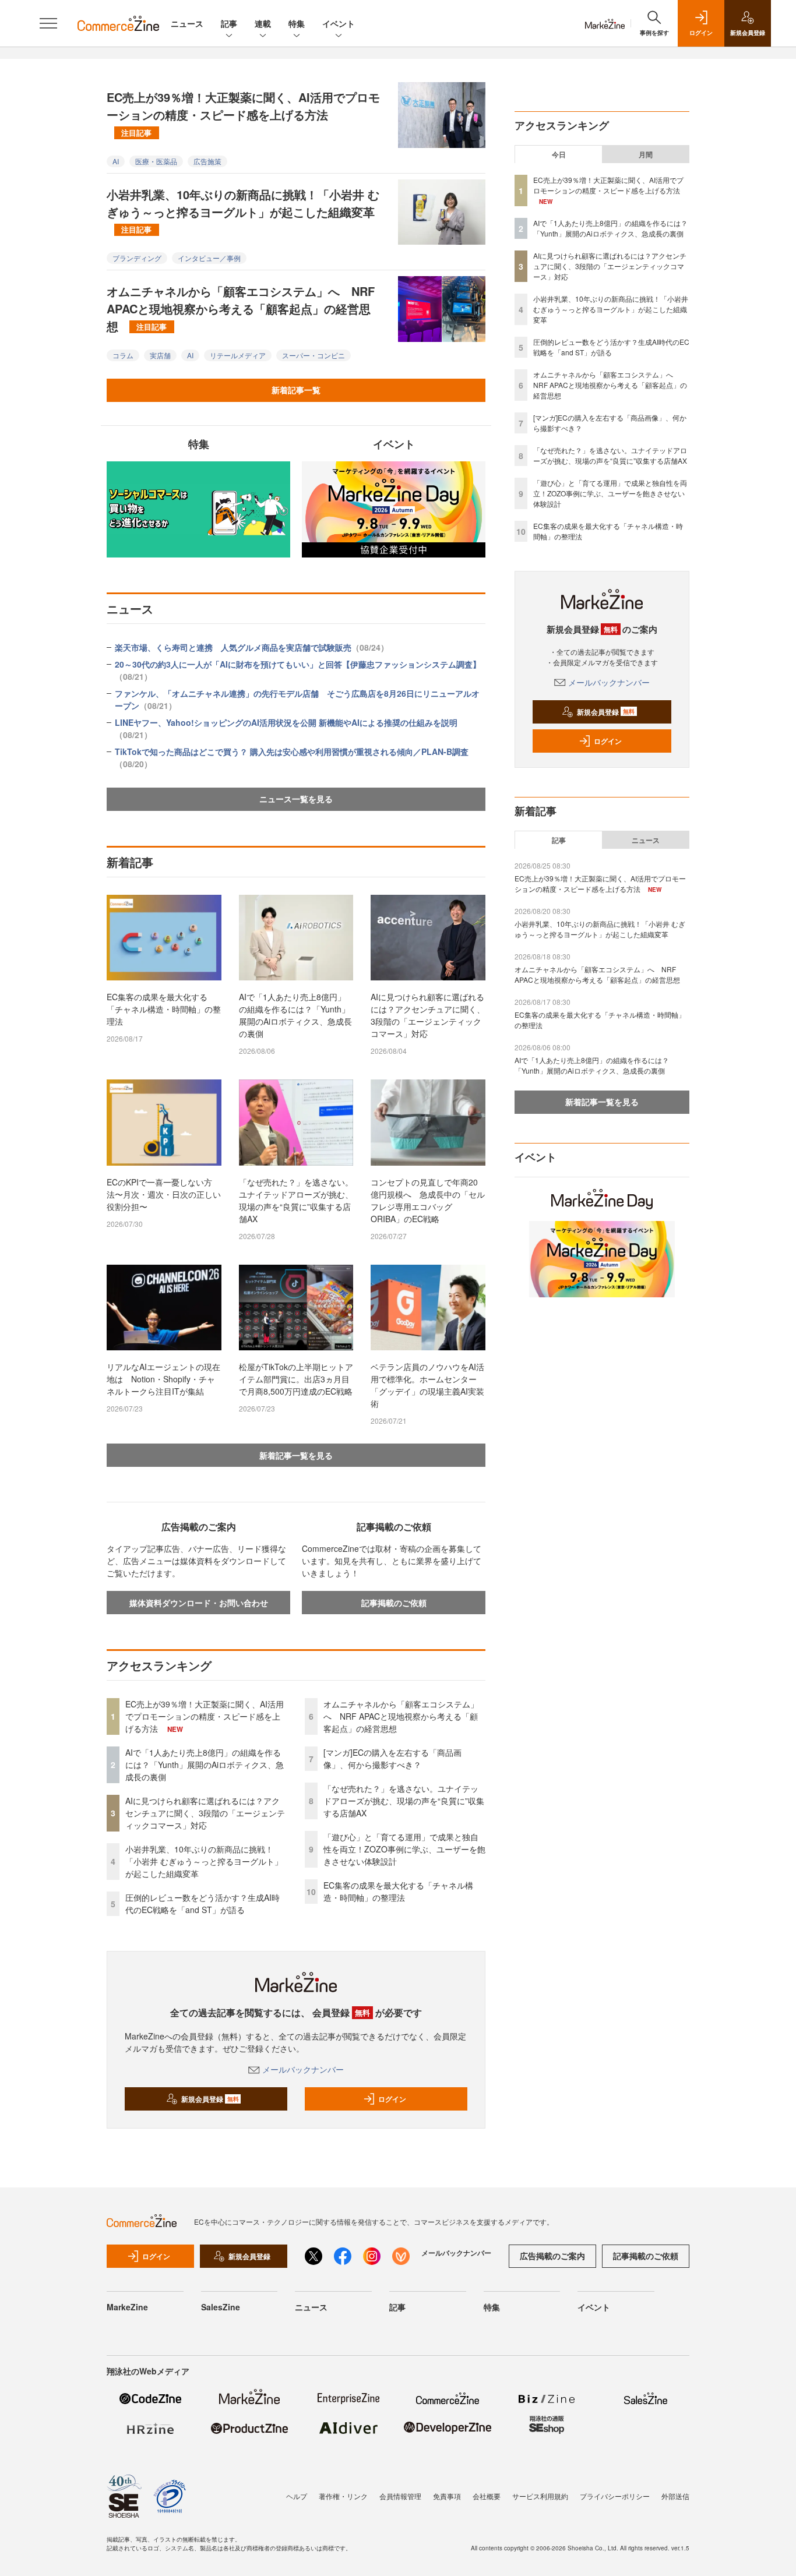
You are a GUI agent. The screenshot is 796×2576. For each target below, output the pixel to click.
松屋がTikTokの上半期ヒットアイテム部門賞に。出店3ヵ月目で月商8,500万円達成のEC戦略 (296, 1379)
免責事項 (447, 2496)
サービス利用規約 (540, 2496)
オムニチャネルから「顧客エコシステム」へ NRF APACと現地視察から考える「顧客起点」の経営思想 (241, 308)
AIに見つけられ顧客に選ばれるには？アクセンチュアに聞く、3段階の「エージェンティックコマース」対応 (428, 1015)
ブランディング (137, 258)
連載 (263, 23)
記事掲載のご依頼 (394, 1603)
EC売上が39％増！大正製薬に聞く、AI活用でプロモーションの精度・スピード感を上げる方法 (243, 113)
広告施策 (207, 161)
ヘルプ (297, 2496)
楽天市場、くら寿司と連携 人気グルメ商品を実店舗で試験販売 (252, 647)
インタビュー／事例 (209, 258)
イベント (339, 23)
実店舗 (160, 355)
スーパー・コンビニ (314, 355)
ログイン (392, 2099)
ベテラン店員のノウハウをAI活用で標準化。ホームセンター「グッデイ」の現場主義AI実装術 (427, 1385)
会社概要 (487, 2496)
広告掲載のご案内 (552, 2256)
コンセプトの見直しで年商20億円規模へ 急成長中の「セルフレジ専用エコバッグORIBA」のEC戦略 (428, 1200)
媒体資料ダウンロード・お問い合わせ (199, 1603)
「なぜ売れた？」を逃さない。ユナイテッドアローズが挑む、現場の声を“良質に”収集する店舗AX (296, 1200)
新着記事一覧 (296, 390)
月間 (646, 154)
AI (116, 161)
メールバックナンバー (303, 2069)
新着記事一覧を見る (296, 1455)
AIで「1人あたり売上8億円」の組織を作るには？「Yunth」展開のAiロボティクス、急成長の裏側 (295, 1015)
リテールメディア (238, 355)
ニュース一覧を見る (296, 799)
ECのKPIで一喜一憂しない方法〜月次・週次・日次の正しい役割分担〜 (164, 1194)
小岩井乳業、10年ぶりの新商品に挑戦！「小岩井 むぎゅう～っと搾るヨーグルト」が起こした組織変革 (243, 210)
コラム (123, 355)
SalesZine (221, 2307)
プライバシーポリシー (615, 2496)
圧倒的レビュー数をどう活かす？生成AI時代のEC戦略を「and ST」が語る (202, 1903)
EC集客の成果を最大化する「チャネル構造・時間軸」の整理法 (164, 1009)
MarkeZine (127, 2307)
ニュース (187, 23)
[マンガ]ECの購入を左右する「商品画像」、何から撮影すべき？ (392, 1758)
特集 (297, 23)
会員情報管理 (400, 2496)
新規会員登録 (210, 2099)
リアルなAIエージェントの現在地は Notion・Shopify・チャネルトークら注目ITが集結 (163, 1379)
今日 (559, 154)
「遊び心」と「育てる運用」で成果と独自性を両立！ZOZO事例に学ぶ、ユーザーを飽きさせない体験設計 (404, 1849)
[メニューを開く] (48, 23)
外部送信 (675, 2496)
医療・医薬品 (156, 161)
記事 (229, 23)
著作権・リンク (343, 2496)
